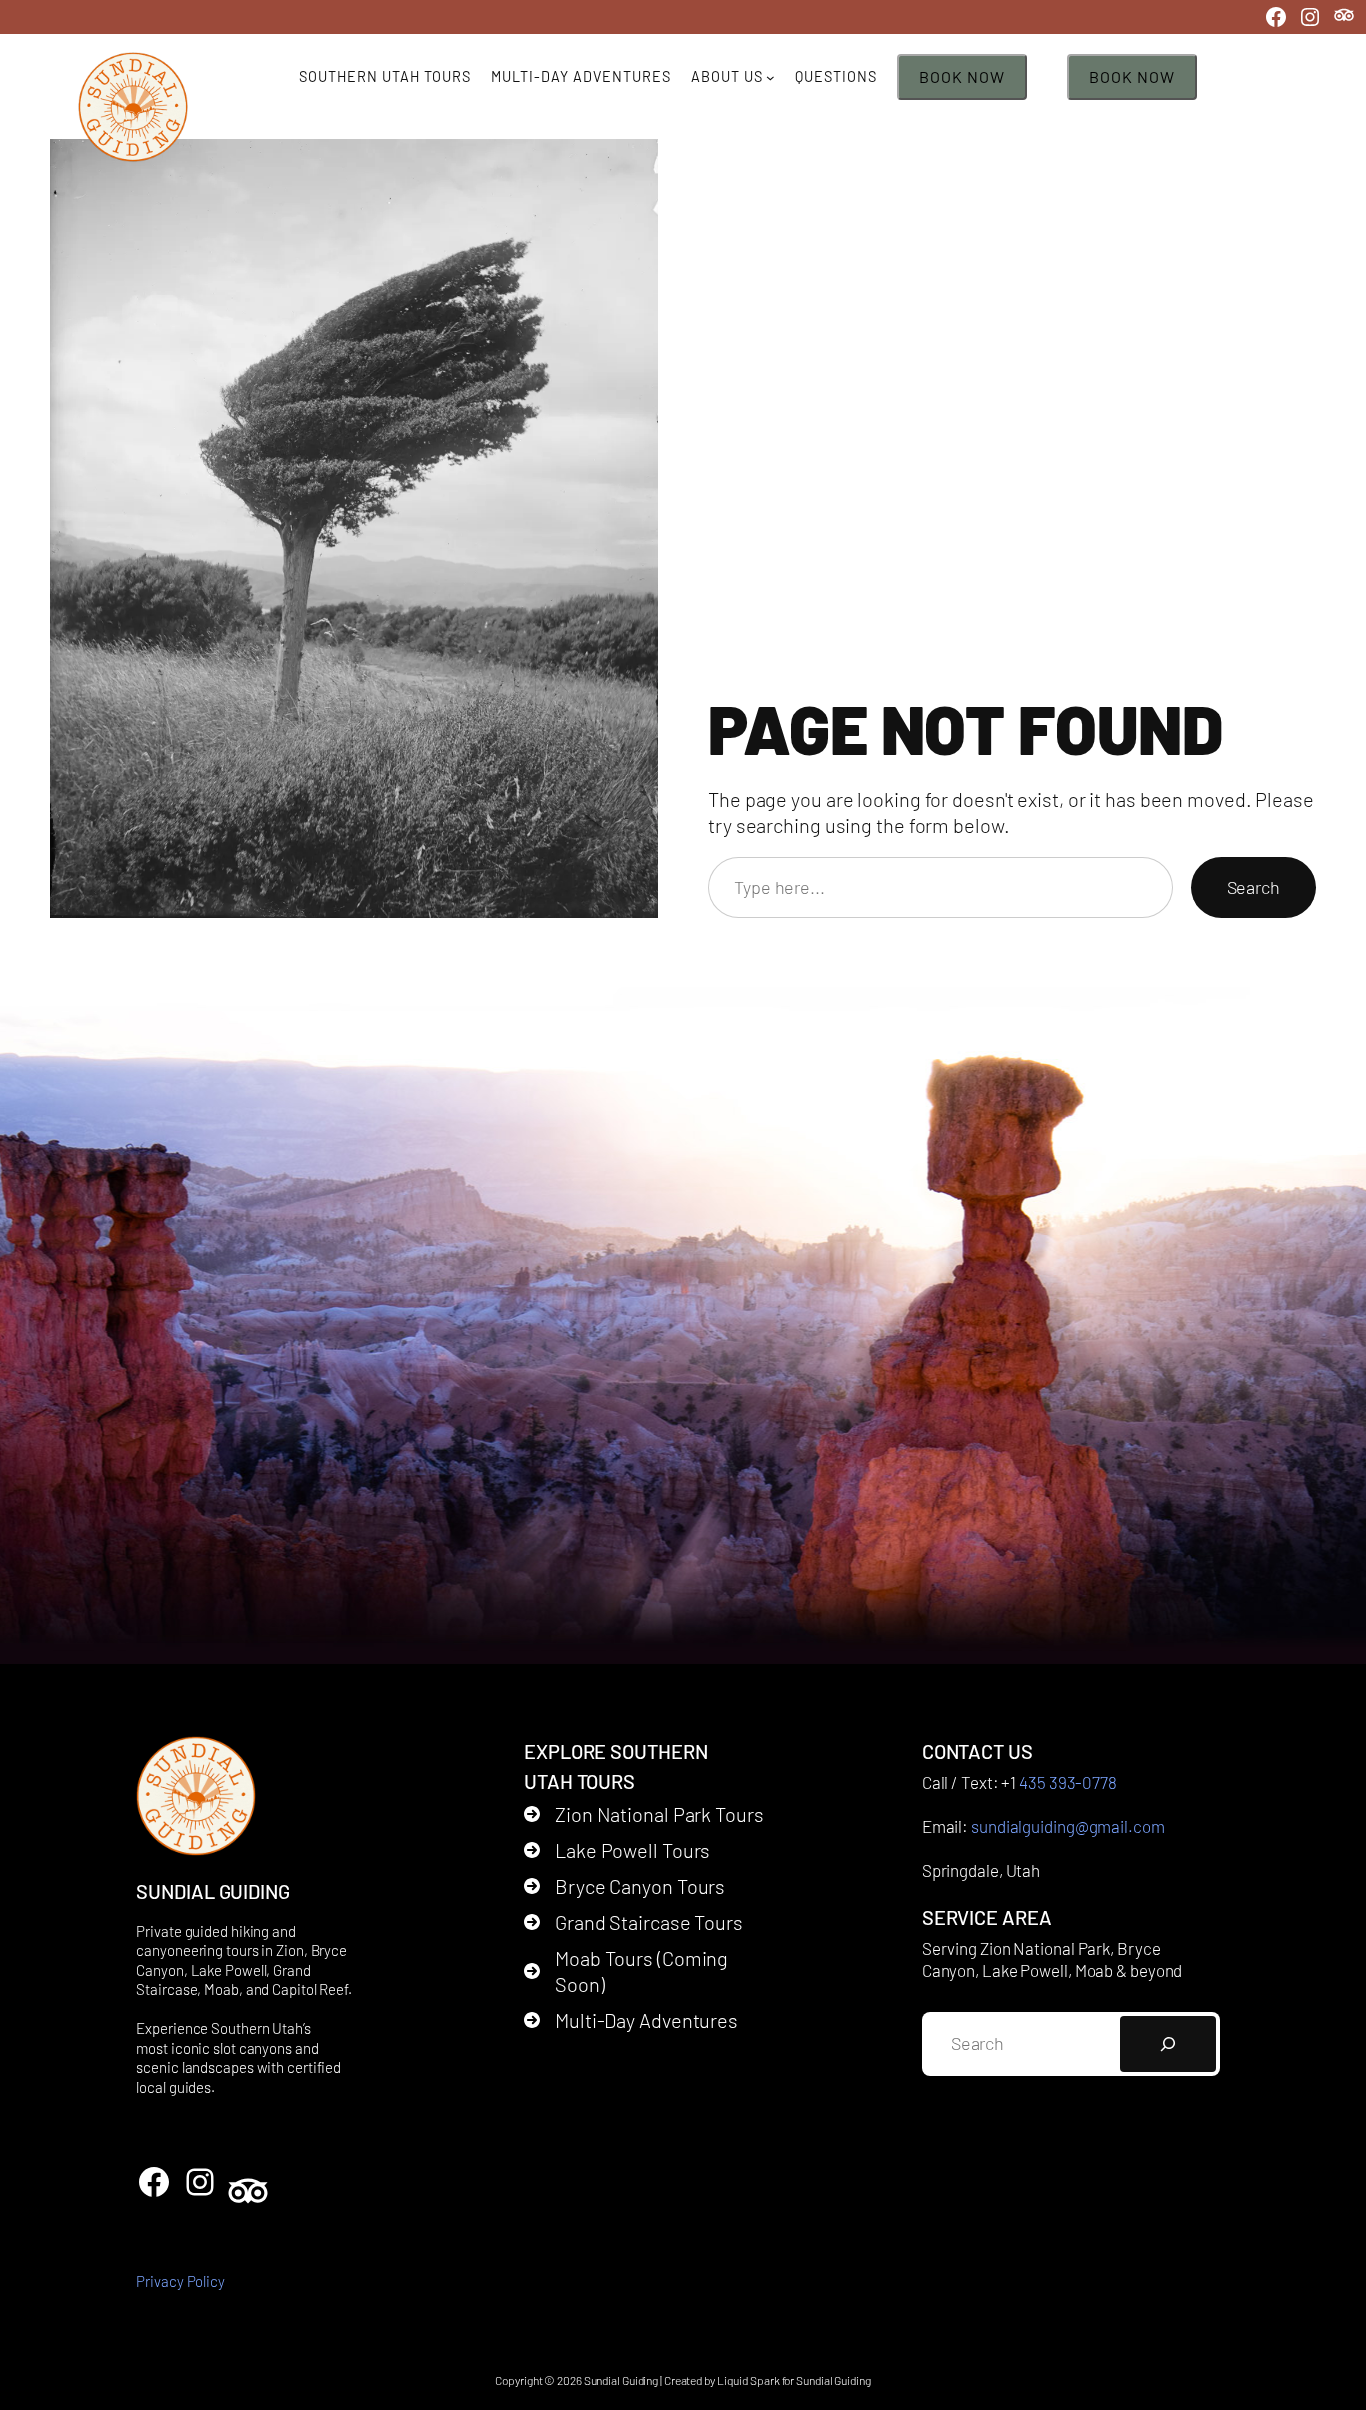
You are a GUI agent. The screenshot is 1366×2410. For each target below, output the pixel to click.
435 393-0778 (1068, 1782)
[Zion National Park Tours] (644, 1814)
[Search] (1168, 2044)
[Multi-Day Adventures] (631, 2020)
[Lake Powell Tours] (617, 1850)
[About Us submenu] (770, 77)
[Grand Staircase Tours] (633, 1922)
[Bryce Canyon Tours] (624, 1886)
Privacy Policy (180, 2281)
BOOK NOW (962, 76)
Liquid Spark (748, 2380)
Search (1253, 887)
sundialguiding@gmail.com (1068, 1826)
